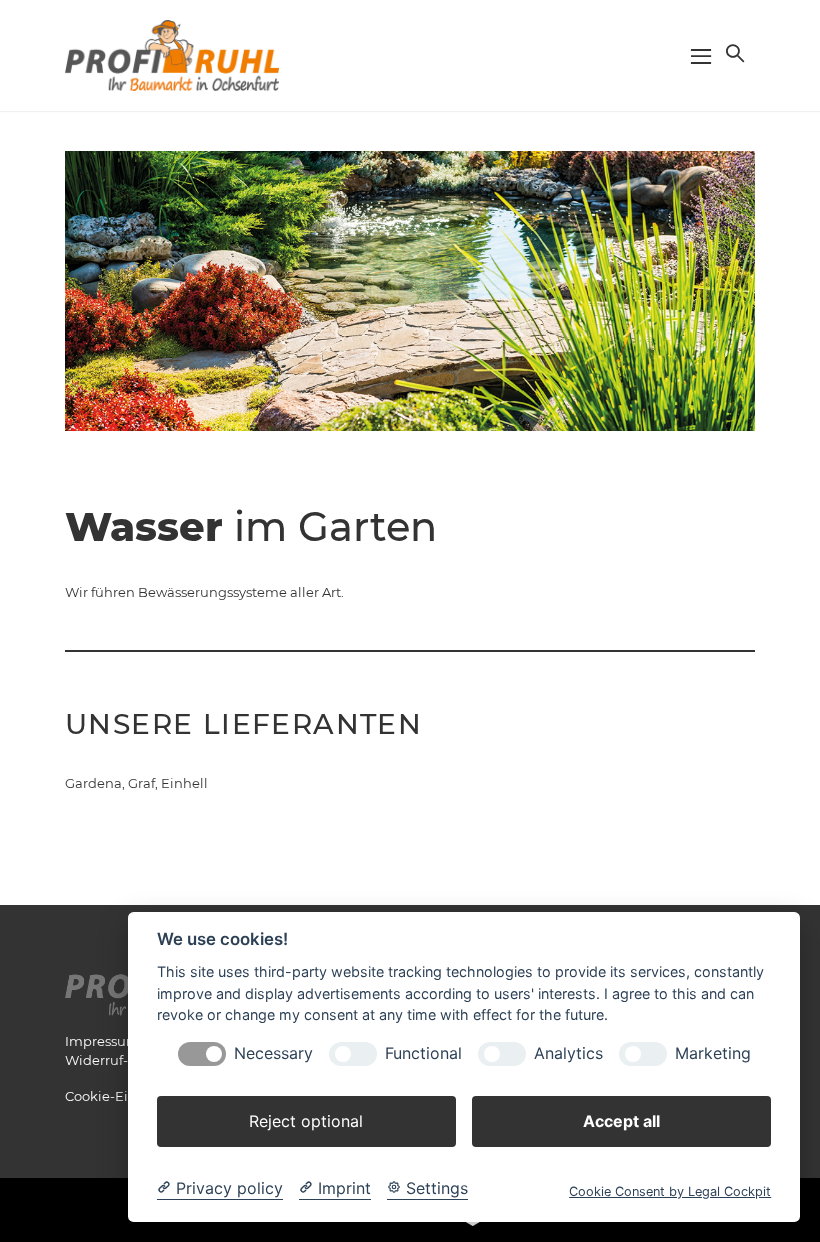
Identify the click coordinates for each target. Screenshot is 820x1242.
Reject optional (306, 1121)
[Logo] (172, 54)
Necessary (273, 1053)
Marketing (713, 1053)
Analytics (568, 1053)
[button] (733, 53)
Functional (423, 1053)
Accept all (621, 1121)
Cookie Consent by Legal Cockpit (670, 1191)
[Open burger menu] (701, 56)
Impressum (102, 1041)
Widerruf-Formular (127, 1060)
